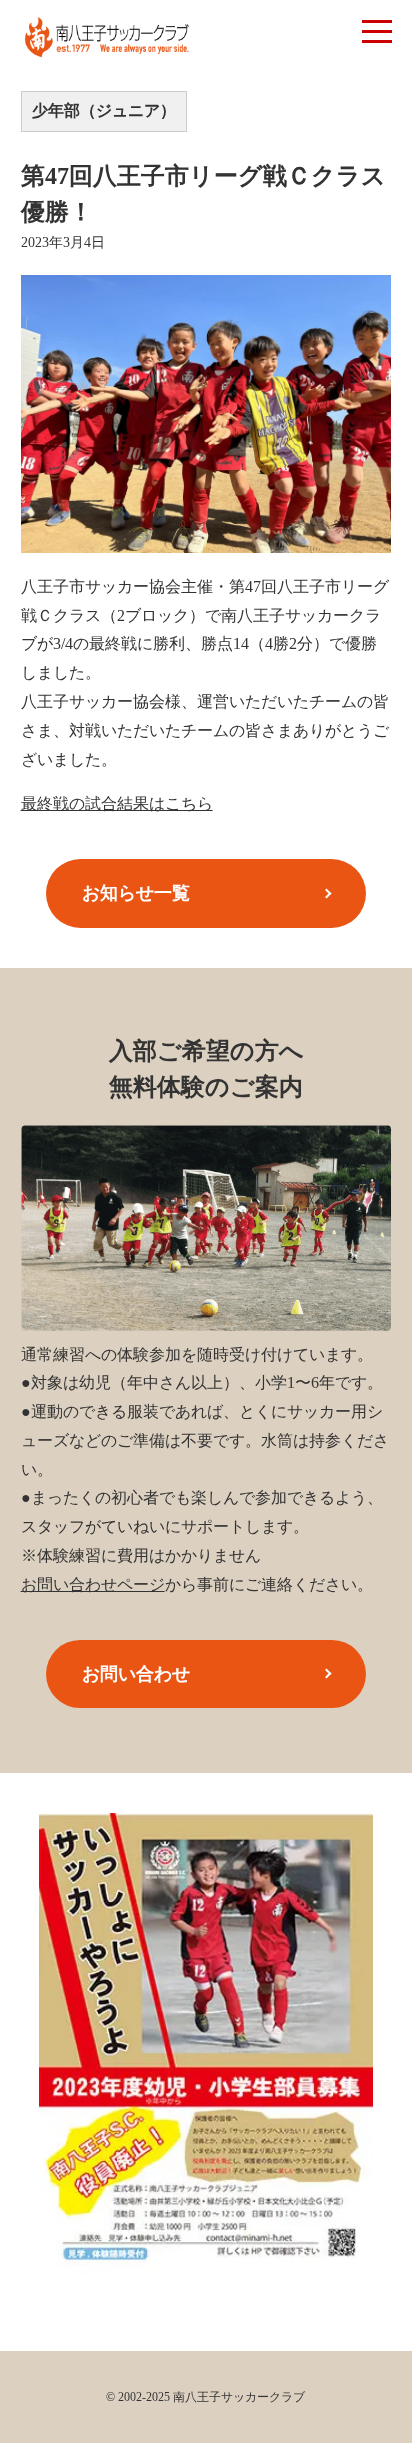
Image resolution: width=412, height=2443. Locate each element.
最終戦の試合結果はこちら (117, 803)
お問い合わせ (136, 1674)
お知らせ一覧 (136, 893)
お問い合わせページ (93, 1584)
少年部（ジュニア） (104, 110)
